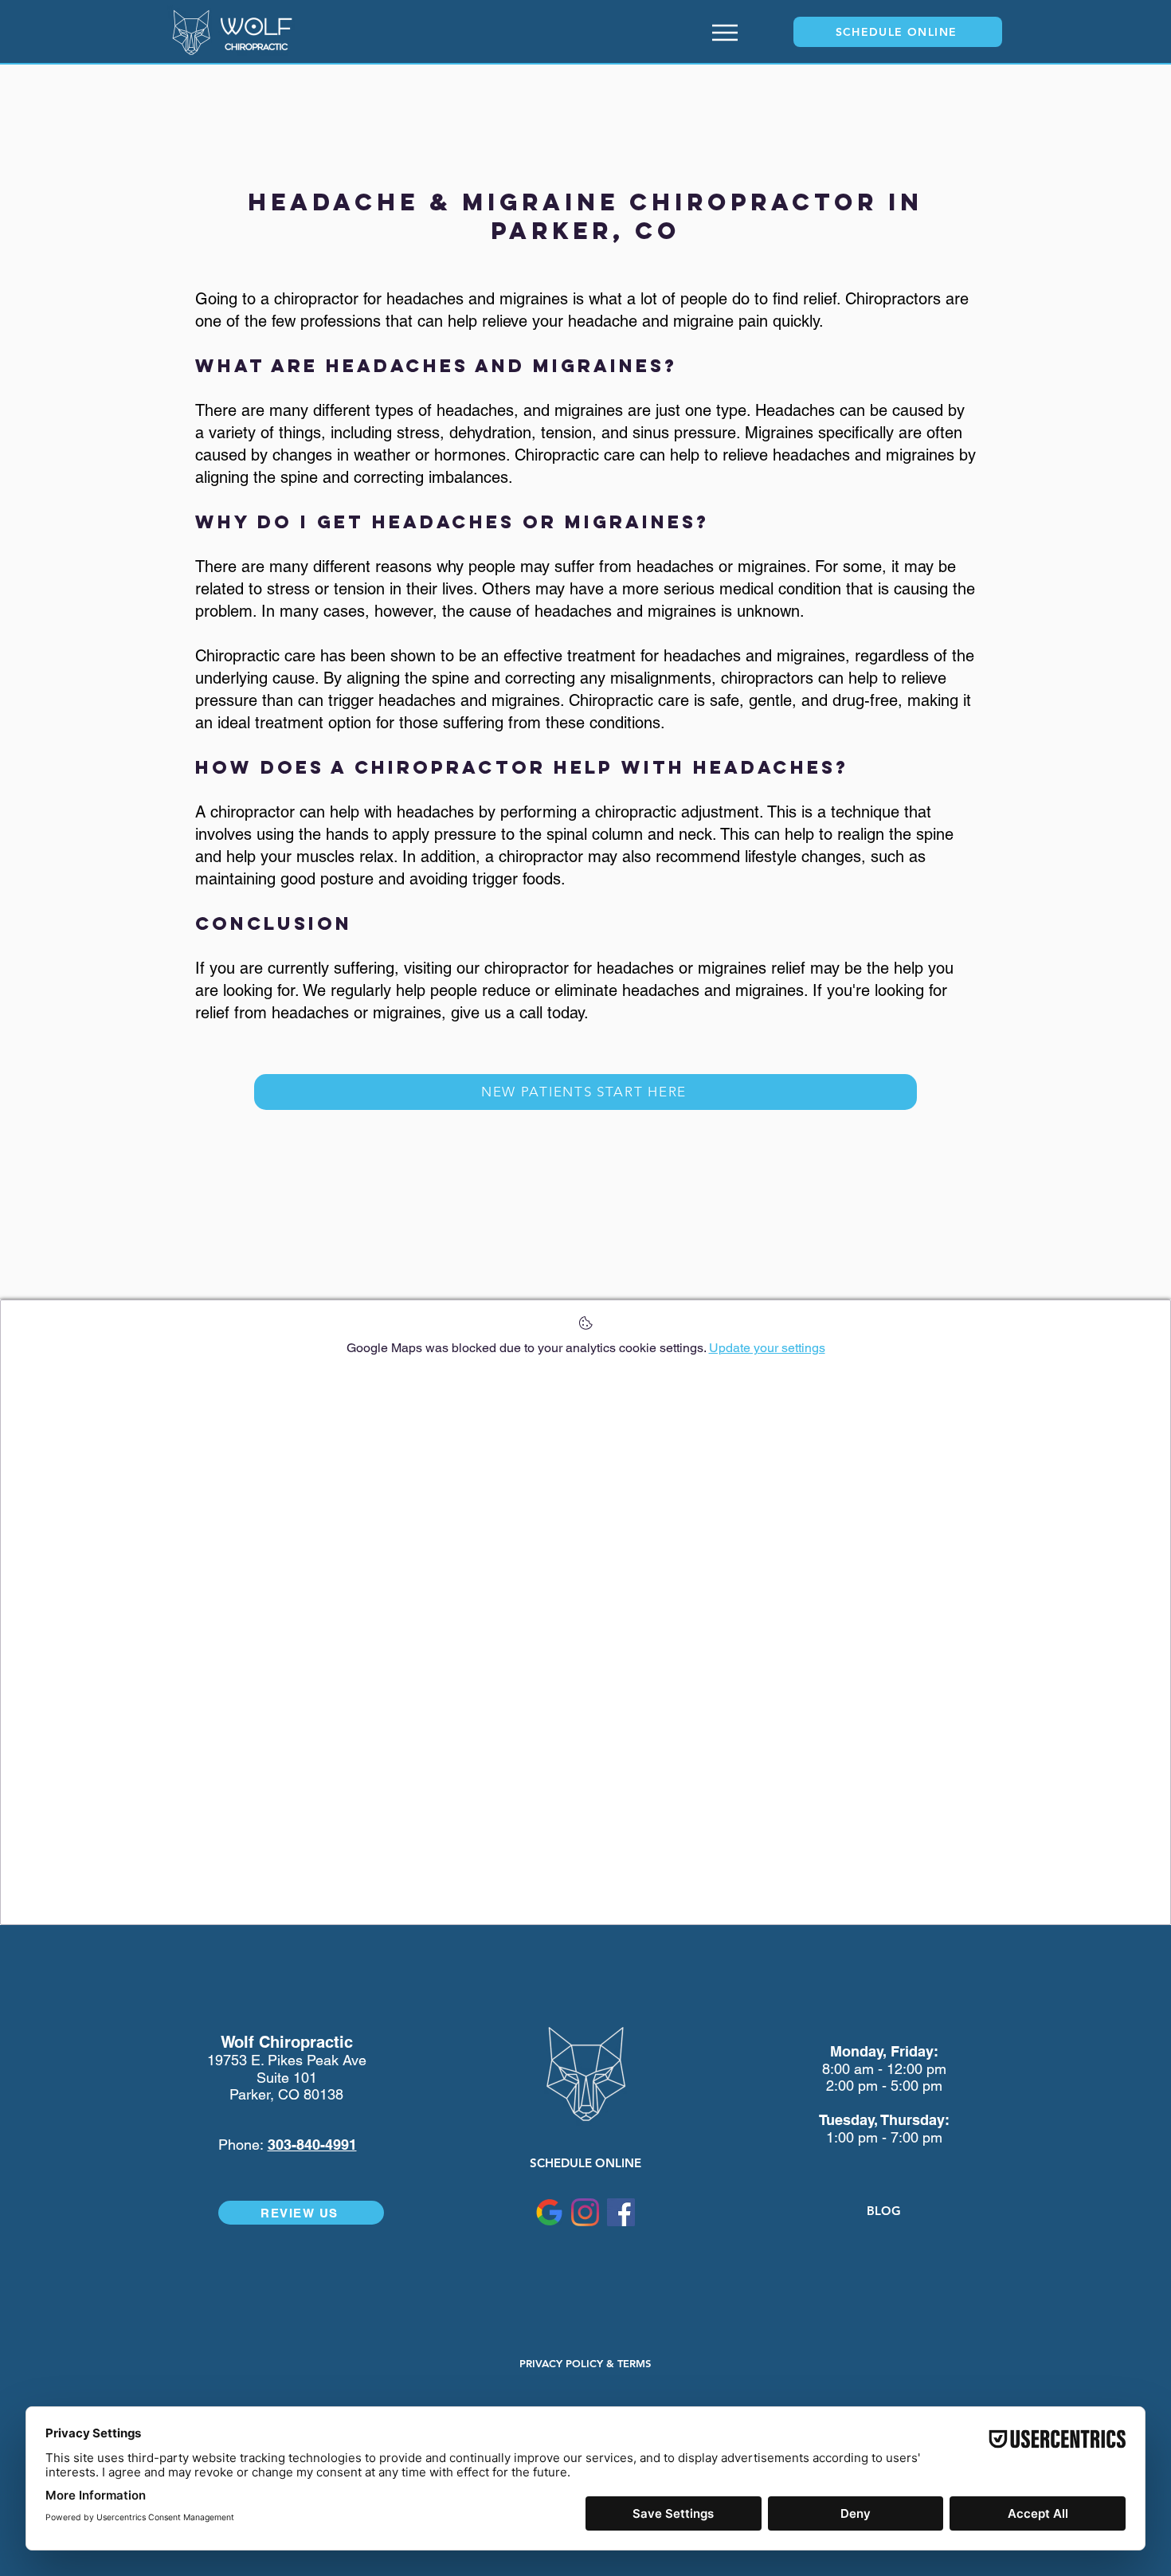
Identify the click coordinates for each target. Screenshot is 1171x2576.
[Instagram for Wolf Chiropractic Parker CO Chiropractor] (585, 2212)
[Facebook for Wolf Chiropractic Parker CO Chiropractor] (621, 2212)
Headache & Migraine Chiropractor (568, 202)
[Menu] (725, 32)
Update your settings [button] (767, 1348)
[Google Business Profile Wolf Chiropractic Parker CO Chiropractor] (549, 2212)
